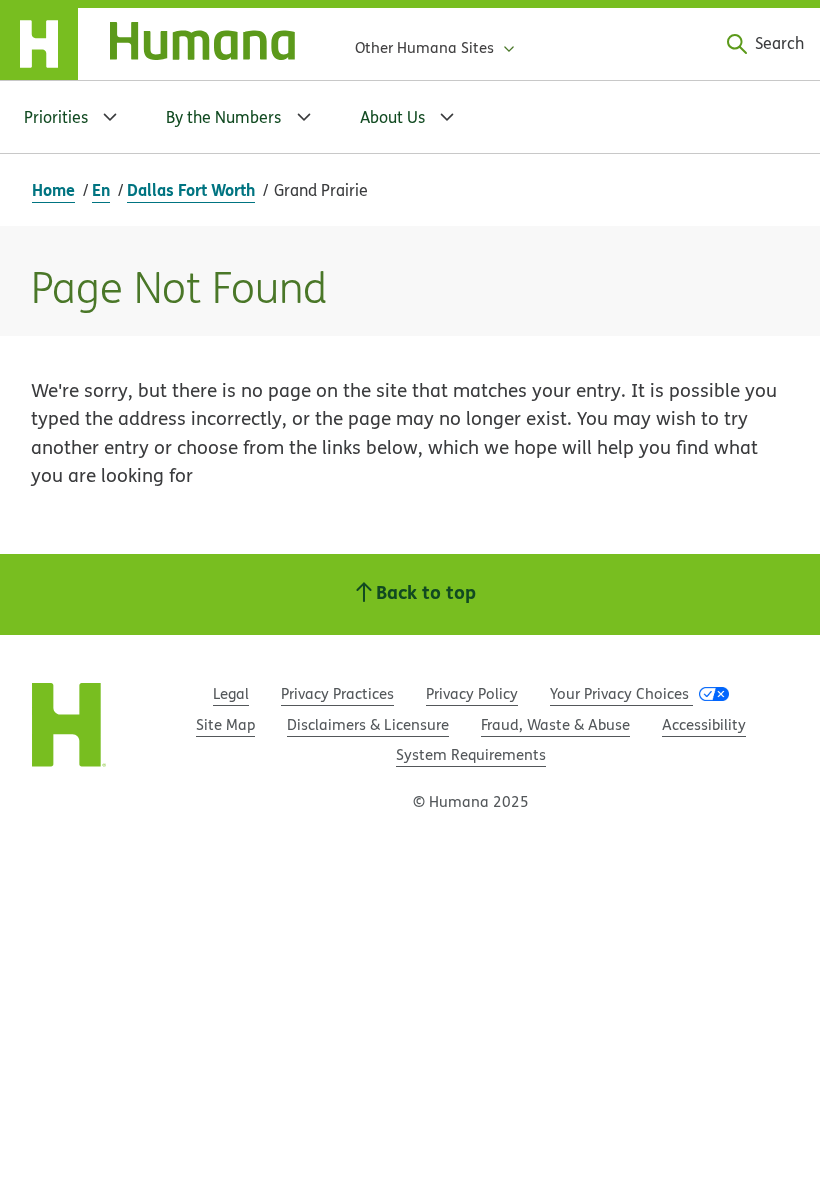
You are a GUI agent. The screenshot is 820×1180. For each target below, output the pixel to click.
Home (53, 189)
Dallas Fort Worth (191, 189)
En (101, 189)
